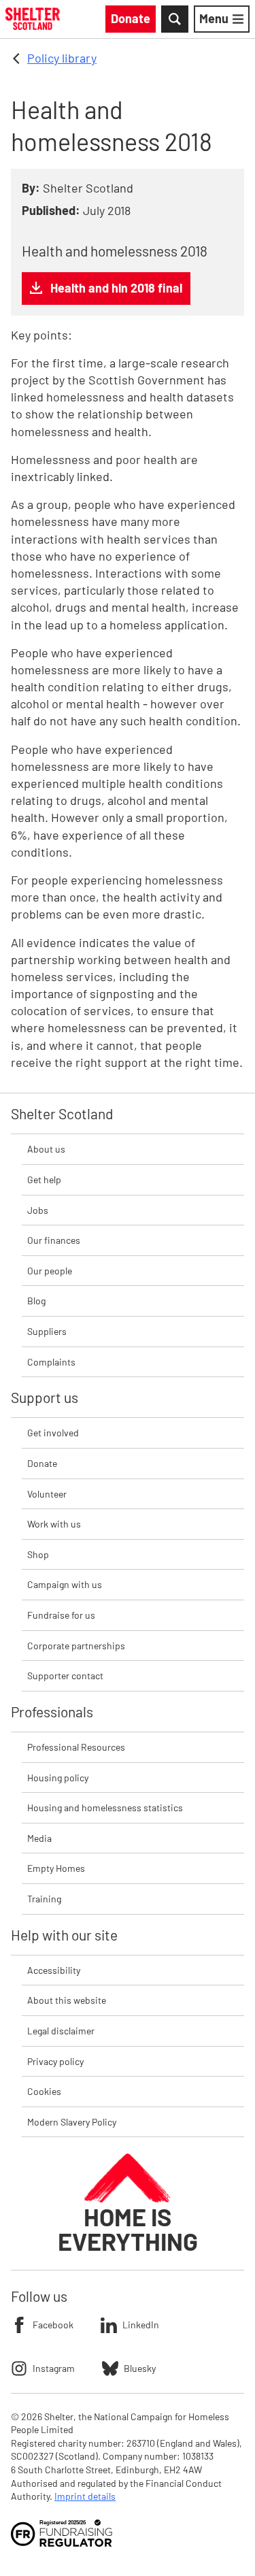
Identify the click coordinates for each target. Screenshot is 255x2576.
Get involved (53, 1433)
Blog (36, 1301)
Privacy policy (55, 2061)
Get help (44, 1179)
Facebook (53, 2325)
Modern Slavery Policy (72, 2122)
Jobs (38, 1210)
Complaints (51, 1362)
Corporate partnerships (76, 1646)
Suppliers (47, 1331)
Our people (50, 1271)
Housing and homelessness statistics (105, 1807)
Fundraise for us (61, 1615)
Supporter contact (65, 1675)
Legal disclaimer (61, 2031)
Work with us (54, 1524)
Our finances (54, 1240)
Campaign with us (65, 1584)
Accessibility (54, 1970)
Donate (42, 1463)
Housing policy (58, 1778)
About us (46, 1149)
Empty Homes (56, 1868)
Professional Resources (76, 1747)
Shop (38, 1554)
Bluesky (140, 2368)
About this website (67, 2000)
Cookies (44, 2091)
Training (44, 1899)
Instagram (54, 2368)
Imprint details (85, 2496)
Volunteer (47, 1494)
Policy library (62, 58)
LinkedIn (141, 2325)
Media (39, 1838)
